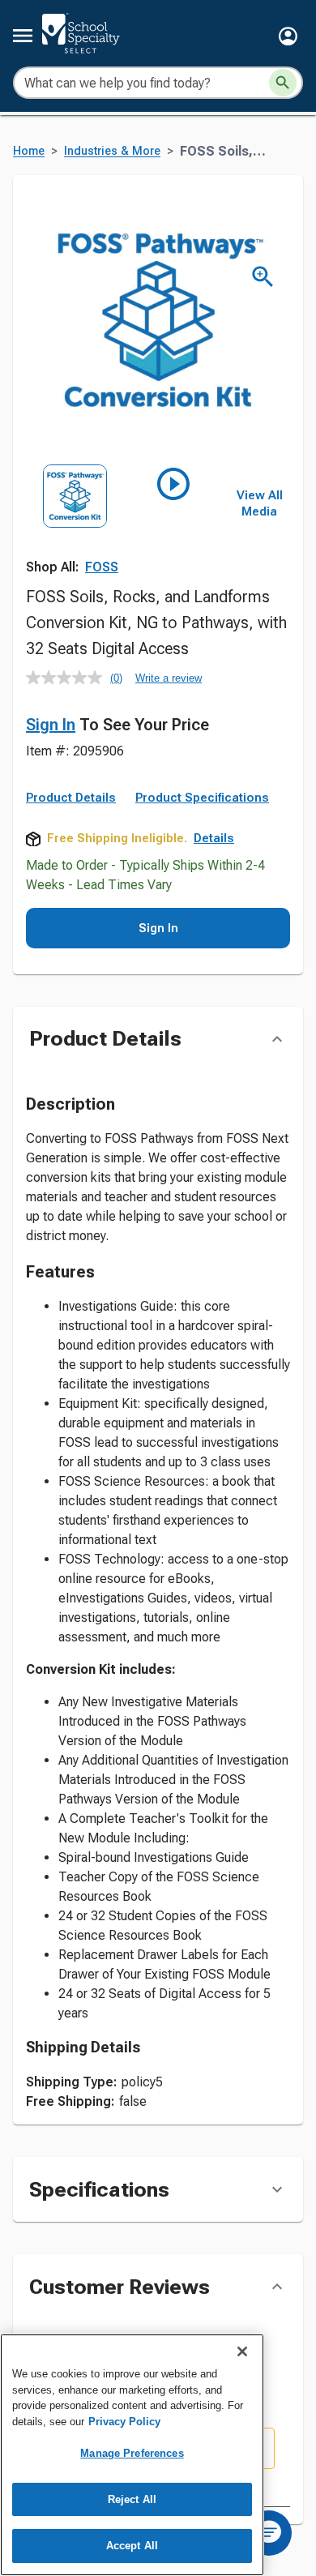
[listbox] (124, 525)
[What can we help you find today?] (283, 83)
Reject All (132, 2499)
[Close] (242, 2351)
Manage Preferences (132, 2453)
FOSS (102, 567)
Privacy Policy (124, 2422)
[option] (75, 525)
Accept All (132, 2546)
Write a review (169, 678)
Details (214, 838)
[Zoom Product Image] (263, 277)
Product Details (71, 798)
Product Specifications (202, 798)
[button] (288, 36)
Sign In (51, 725)
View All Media (260, 503)
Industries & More (112, 151)
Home (29, 151)
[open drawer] (23, 36)
